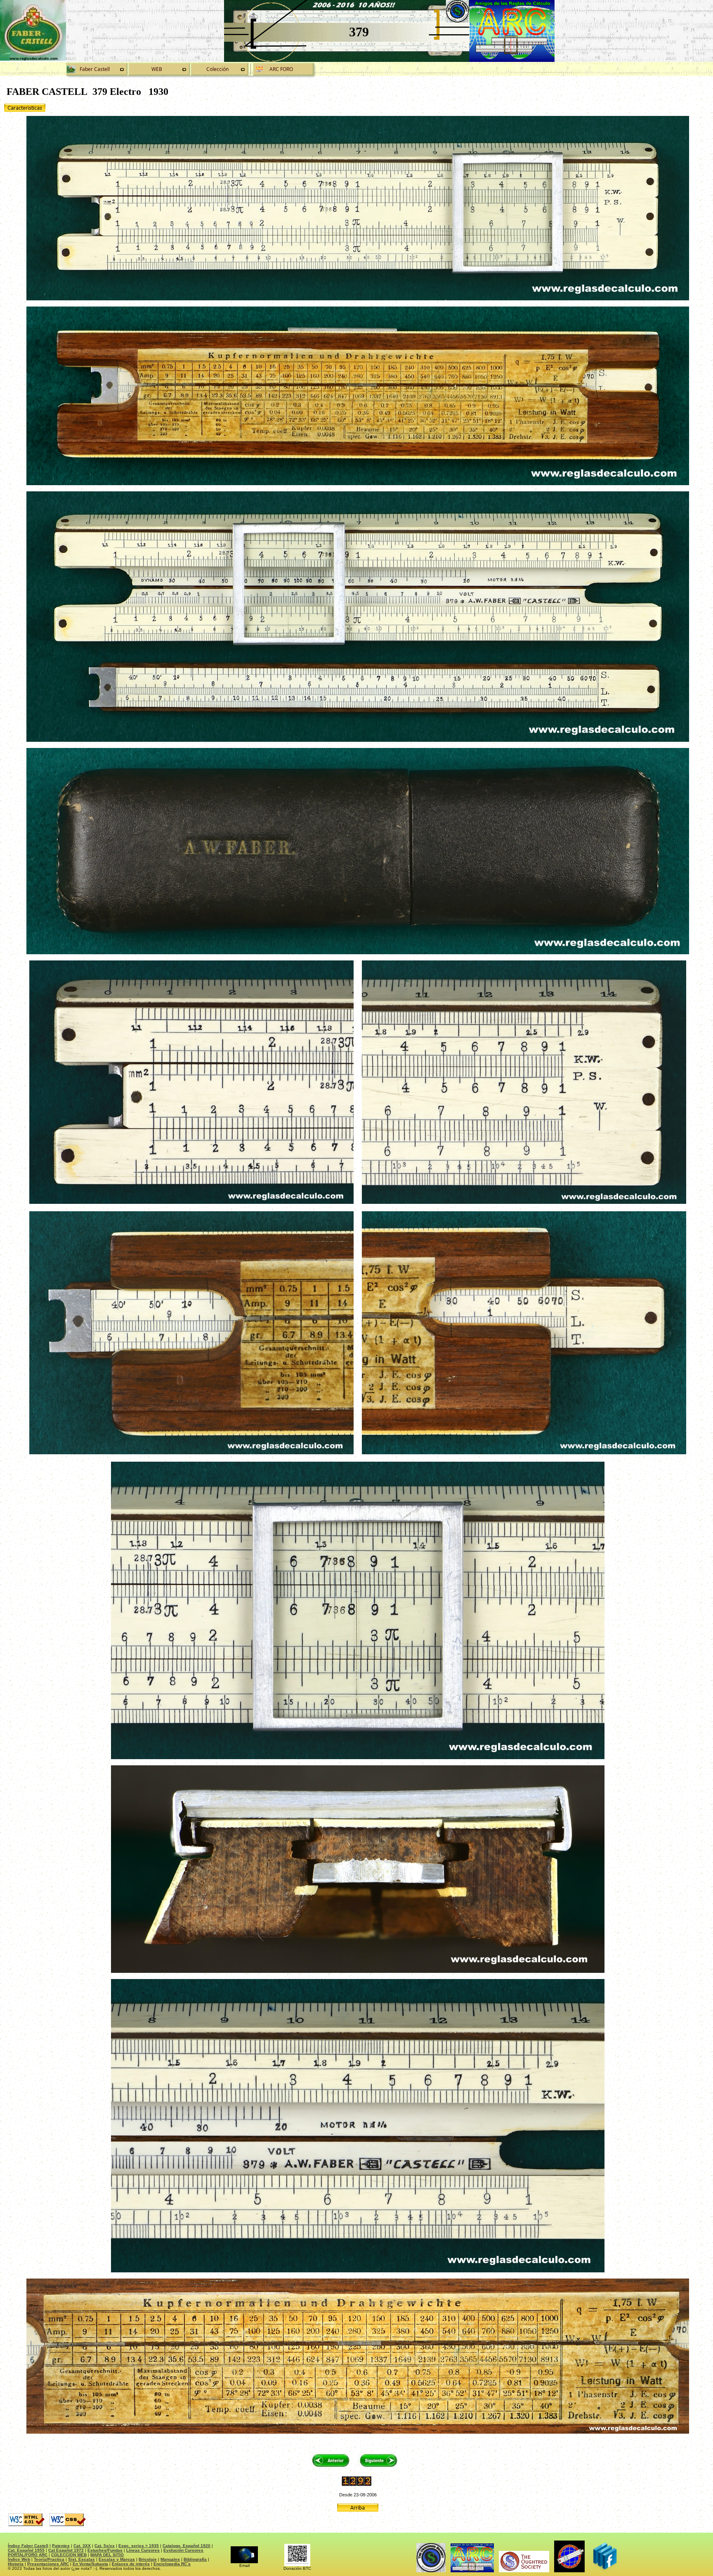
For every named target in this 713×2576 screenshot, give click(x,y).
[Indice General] (220, 69)
